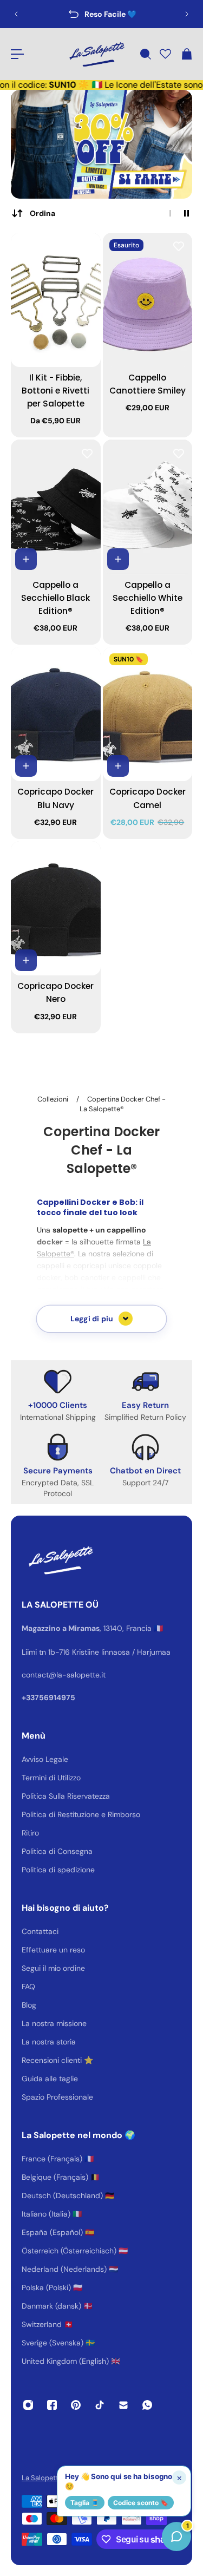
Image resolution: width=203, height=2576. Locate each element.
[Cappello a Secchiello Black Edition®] (56, 507)
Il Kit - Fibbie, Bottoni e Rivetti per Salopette (55, 391)
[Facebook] (52, 2405)
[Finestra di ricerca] (145, 54)
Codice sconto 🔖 (141, 2503)
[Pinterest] (76, 2405)
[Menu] (17, 54)
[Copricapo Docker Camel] (148, 714)
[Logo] (96, 54)
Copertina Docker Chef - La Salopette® (123, 1104)
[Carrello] (186, 54)
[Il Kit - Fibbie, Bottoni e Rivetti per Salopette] (56, 300)
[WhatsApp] (147, 2405)
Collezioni (54, 1099)
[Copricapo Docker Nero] (56, 908)
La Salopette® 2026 (54, 2478)
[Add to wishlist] (87, 246)
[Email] (123, 2405)
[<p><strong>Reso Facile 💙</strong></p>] (101, 14)
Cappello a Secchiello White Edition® (148, 598)
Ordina (42, 213)
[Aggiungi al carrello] (26, 559)
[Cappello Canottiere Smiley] (148, 300)
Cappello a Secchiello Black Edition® (55, 598)
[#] (101, 144)
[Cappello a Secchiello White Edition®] (148, 507)
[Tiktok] (100, 2405)
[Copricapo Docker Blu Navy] (56, 714)
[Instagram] (28, 2405)
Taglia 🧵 (85, 2503)
